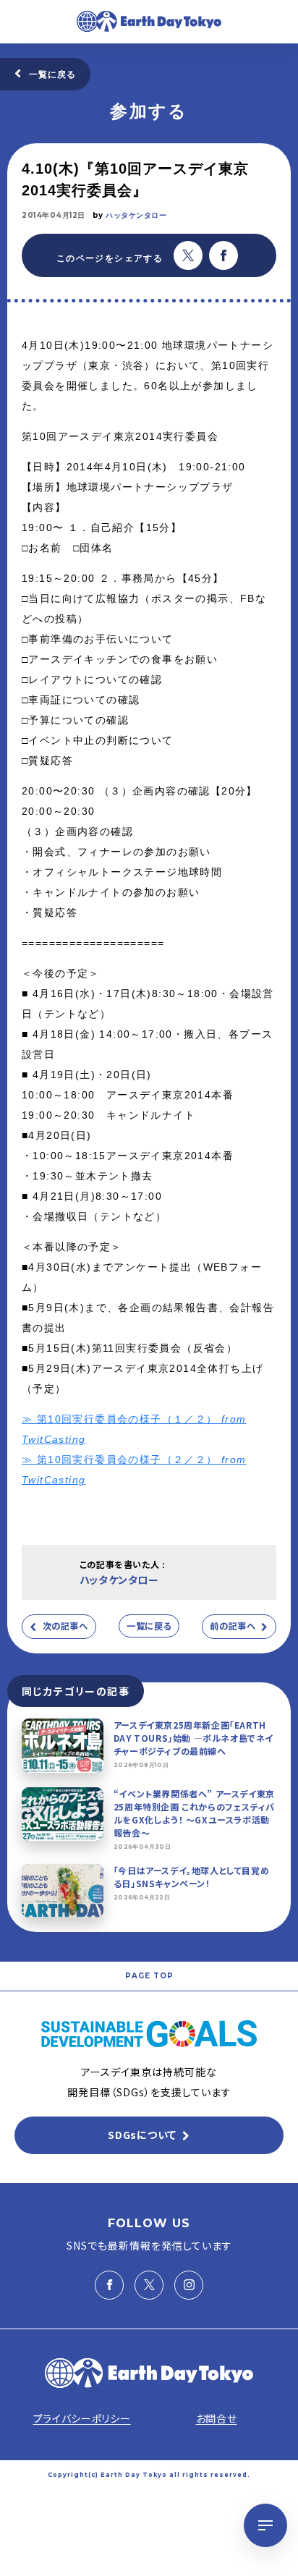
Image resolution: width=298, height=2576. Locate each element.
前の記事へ (233, 1626)
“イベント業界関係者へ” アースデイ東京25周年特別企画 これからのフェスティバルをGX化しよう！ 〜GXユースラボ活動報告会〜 (194, 1813)
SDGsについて (142, 2135)
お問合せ (217, 2418)
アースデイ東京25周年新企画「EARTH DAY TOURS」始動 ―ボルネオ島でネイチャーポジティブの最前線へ (193, 1738)
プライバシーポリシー (82, 2418)
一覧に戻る (52, 75)
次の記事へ (65, 1626)
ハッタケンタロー (136, 215)
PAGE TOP (149, 1976)
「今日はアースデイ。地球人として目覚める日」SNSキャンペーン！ (191, 1877)
